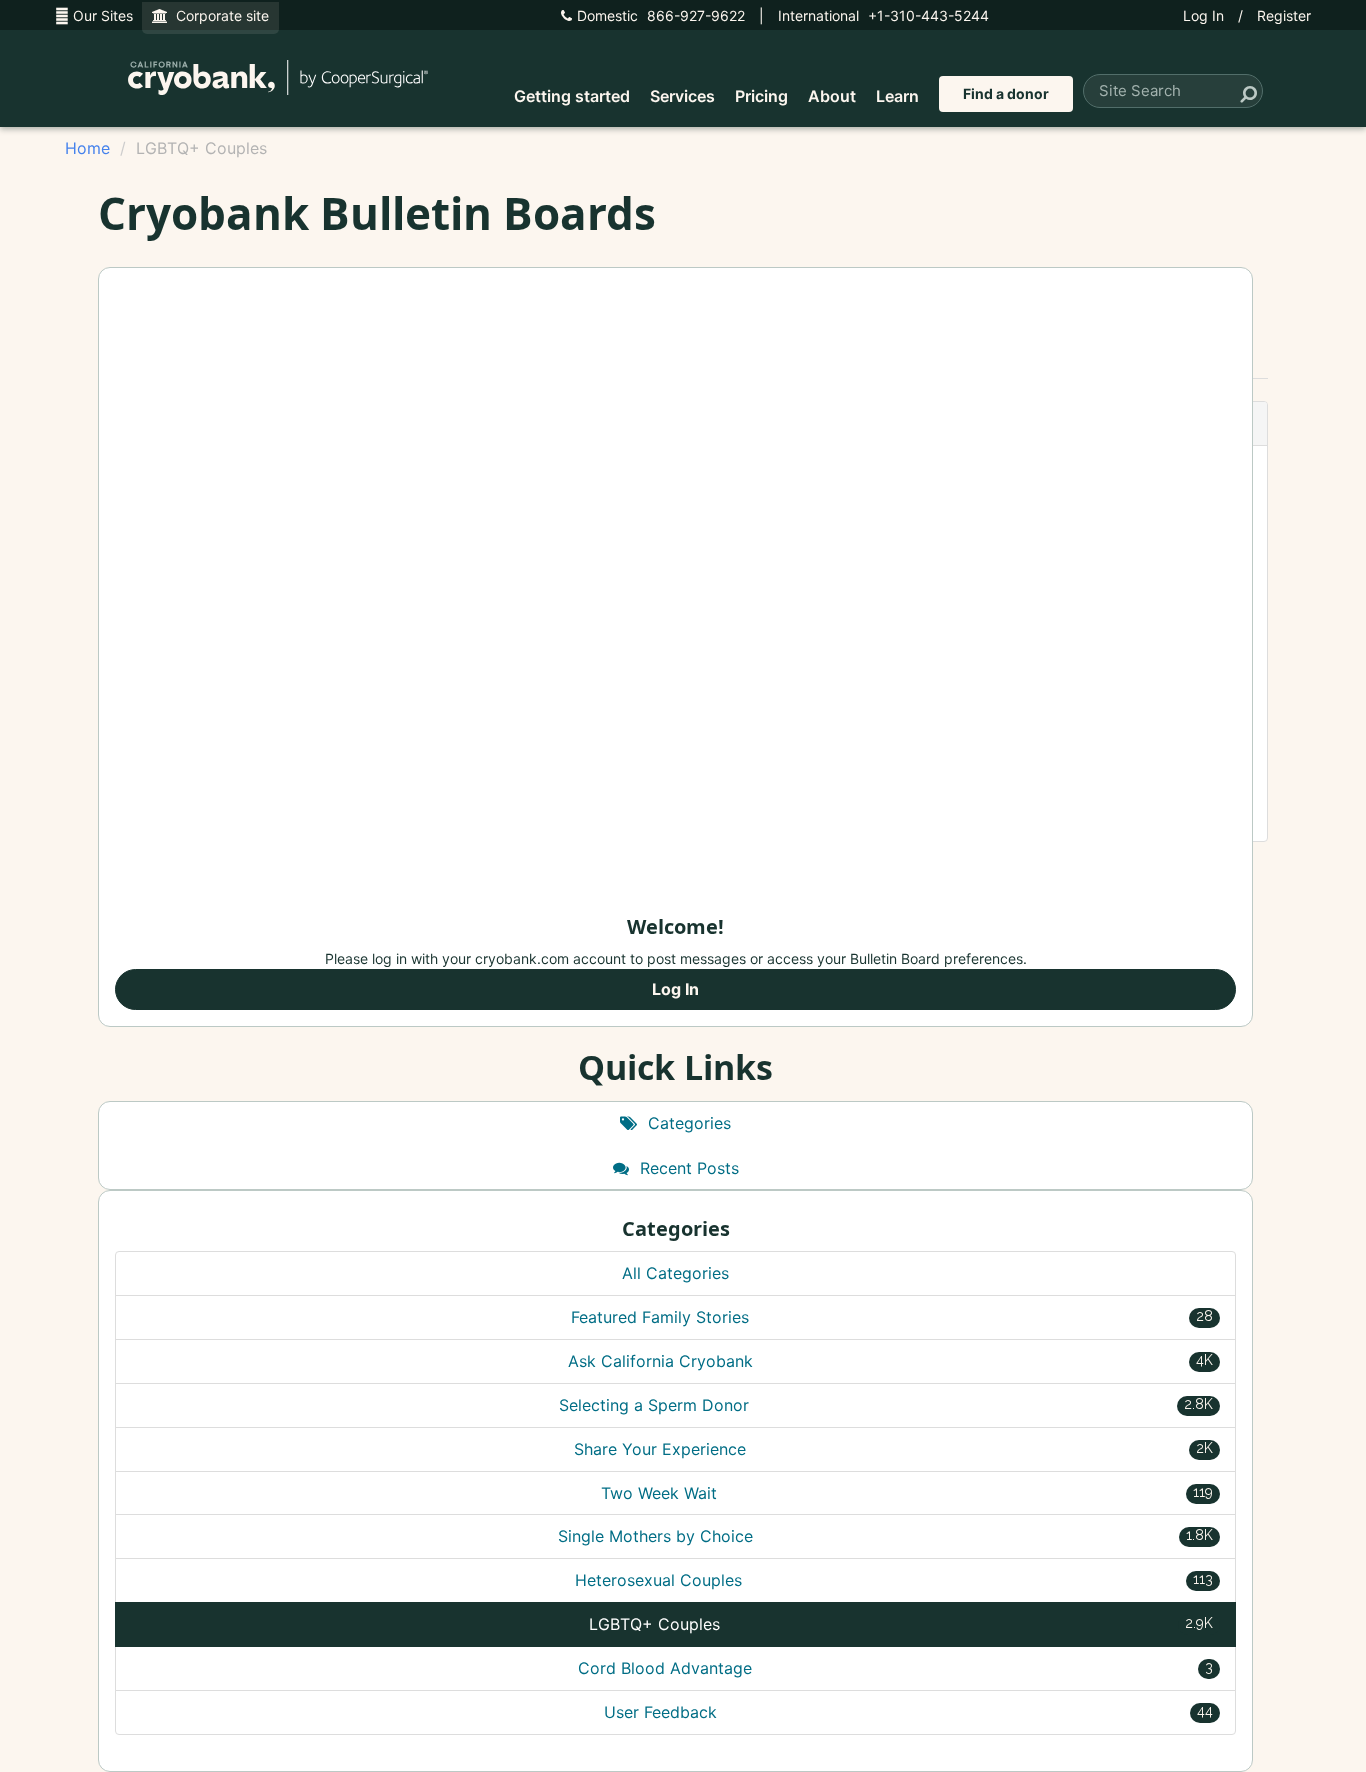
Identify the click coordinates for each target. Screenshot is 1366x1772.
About (832, 96)
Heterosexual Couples (894, 1580)
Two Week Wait (907, 1493)
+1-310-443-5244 (883, 15)
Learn (897, 96)
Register (1284, 15)
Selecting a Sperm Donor (886, 1405)
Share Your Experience (893, 1449)
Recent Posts (687, 1168)
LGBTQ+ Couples (901, 1624)
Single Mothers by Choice (886, 1536)
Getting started (572, 96)
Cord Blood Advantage (896, 1668)
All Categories (675, 1273)
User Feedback (908, 1712)
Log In (1203, 15)
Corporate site (218, 15)
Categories (687, 1123)
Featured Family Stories (892, 1317)
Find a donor (1006, 93)
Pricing (761, 96)
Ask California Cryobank (891, 1361)
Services (682, 96)
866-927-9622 (661, 15)
